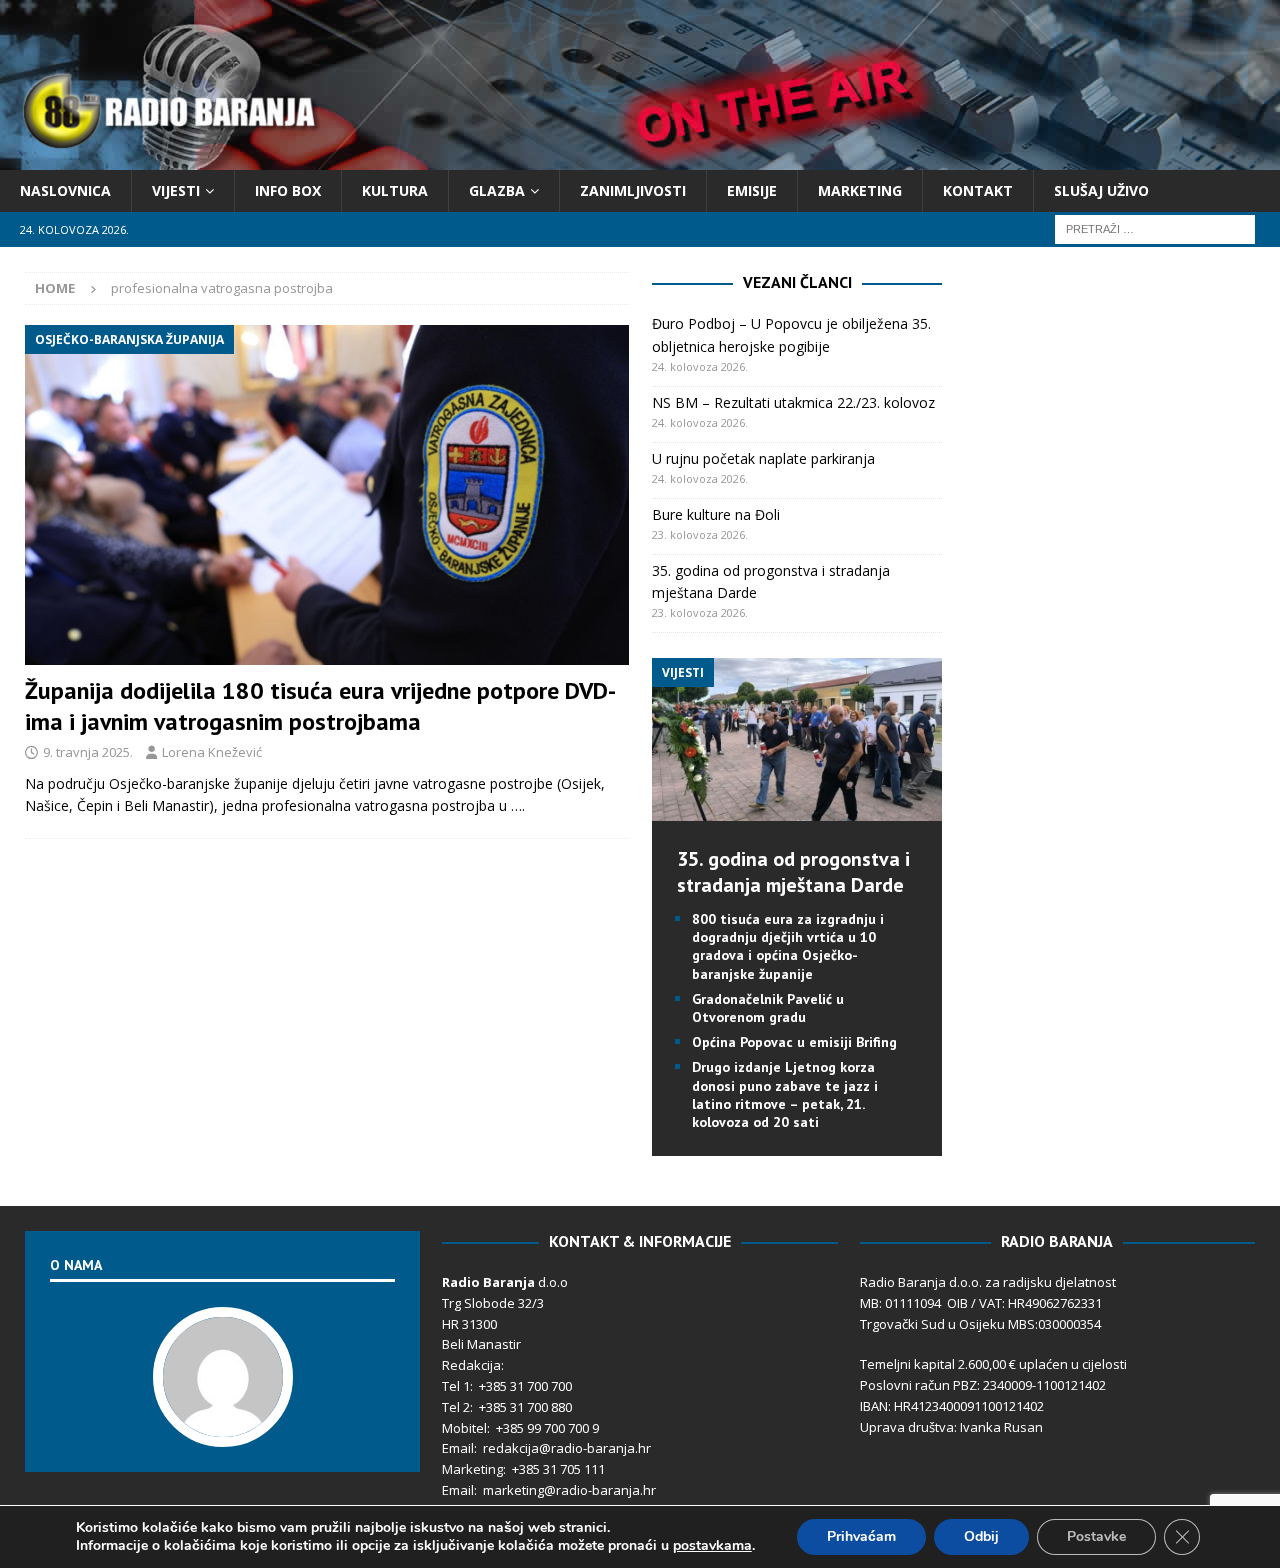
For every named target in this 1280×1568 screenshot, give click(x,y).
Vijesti (176, 190)
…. (518, 805)
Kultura (395, 190)
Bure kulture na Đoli (716, 514)
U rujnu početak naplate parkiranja (763, 458)
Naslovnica (65, 190)
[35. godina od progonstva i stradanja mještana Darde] (797, 809)
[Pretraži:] (1155, 228)
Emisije (752, 190)
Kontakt (978, 190)
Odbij (981, 1536)
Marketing (860, 190)
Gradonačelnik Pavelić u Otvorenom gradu (768, 1008)
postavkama (712, 1546)
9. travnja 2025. (88, 752)
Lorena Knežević (212, 752)
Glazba (497, 190)
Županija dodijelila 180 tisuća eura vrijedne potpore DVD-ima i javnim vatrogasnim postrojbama (320, 706)
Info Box (288, 190)
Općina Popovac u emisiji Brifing (794, 1042)
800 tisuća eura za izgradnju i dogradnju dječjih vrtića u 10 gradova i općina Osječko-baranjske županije (788, 946)
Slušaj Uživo (1101, 190)
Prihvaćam (861, 1536)
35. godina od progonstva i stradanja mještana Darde (793, 872)
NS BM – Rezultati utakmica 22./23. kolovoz (793, 402)
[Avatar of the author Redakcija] (223, 1427)
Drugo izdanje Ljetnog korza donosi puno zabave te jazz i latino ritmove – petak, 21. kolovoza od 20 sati (785, 1094)
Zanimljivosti (633, 190)
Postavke (1096, 1536)
